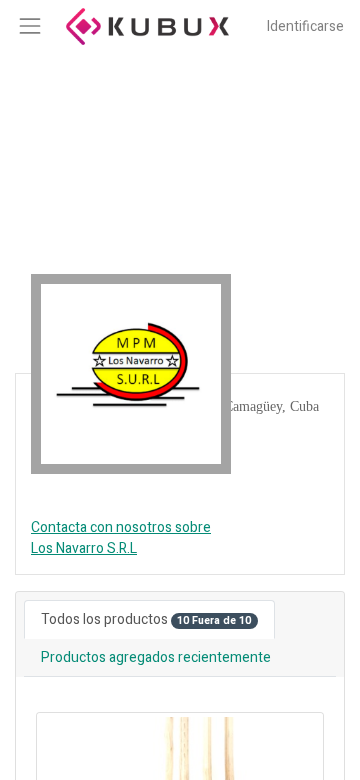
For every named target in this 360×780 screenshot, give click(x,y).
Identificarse (305, 26)
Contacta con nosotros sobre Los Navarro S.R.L (121, 538)
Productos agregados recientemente (156, 657)
